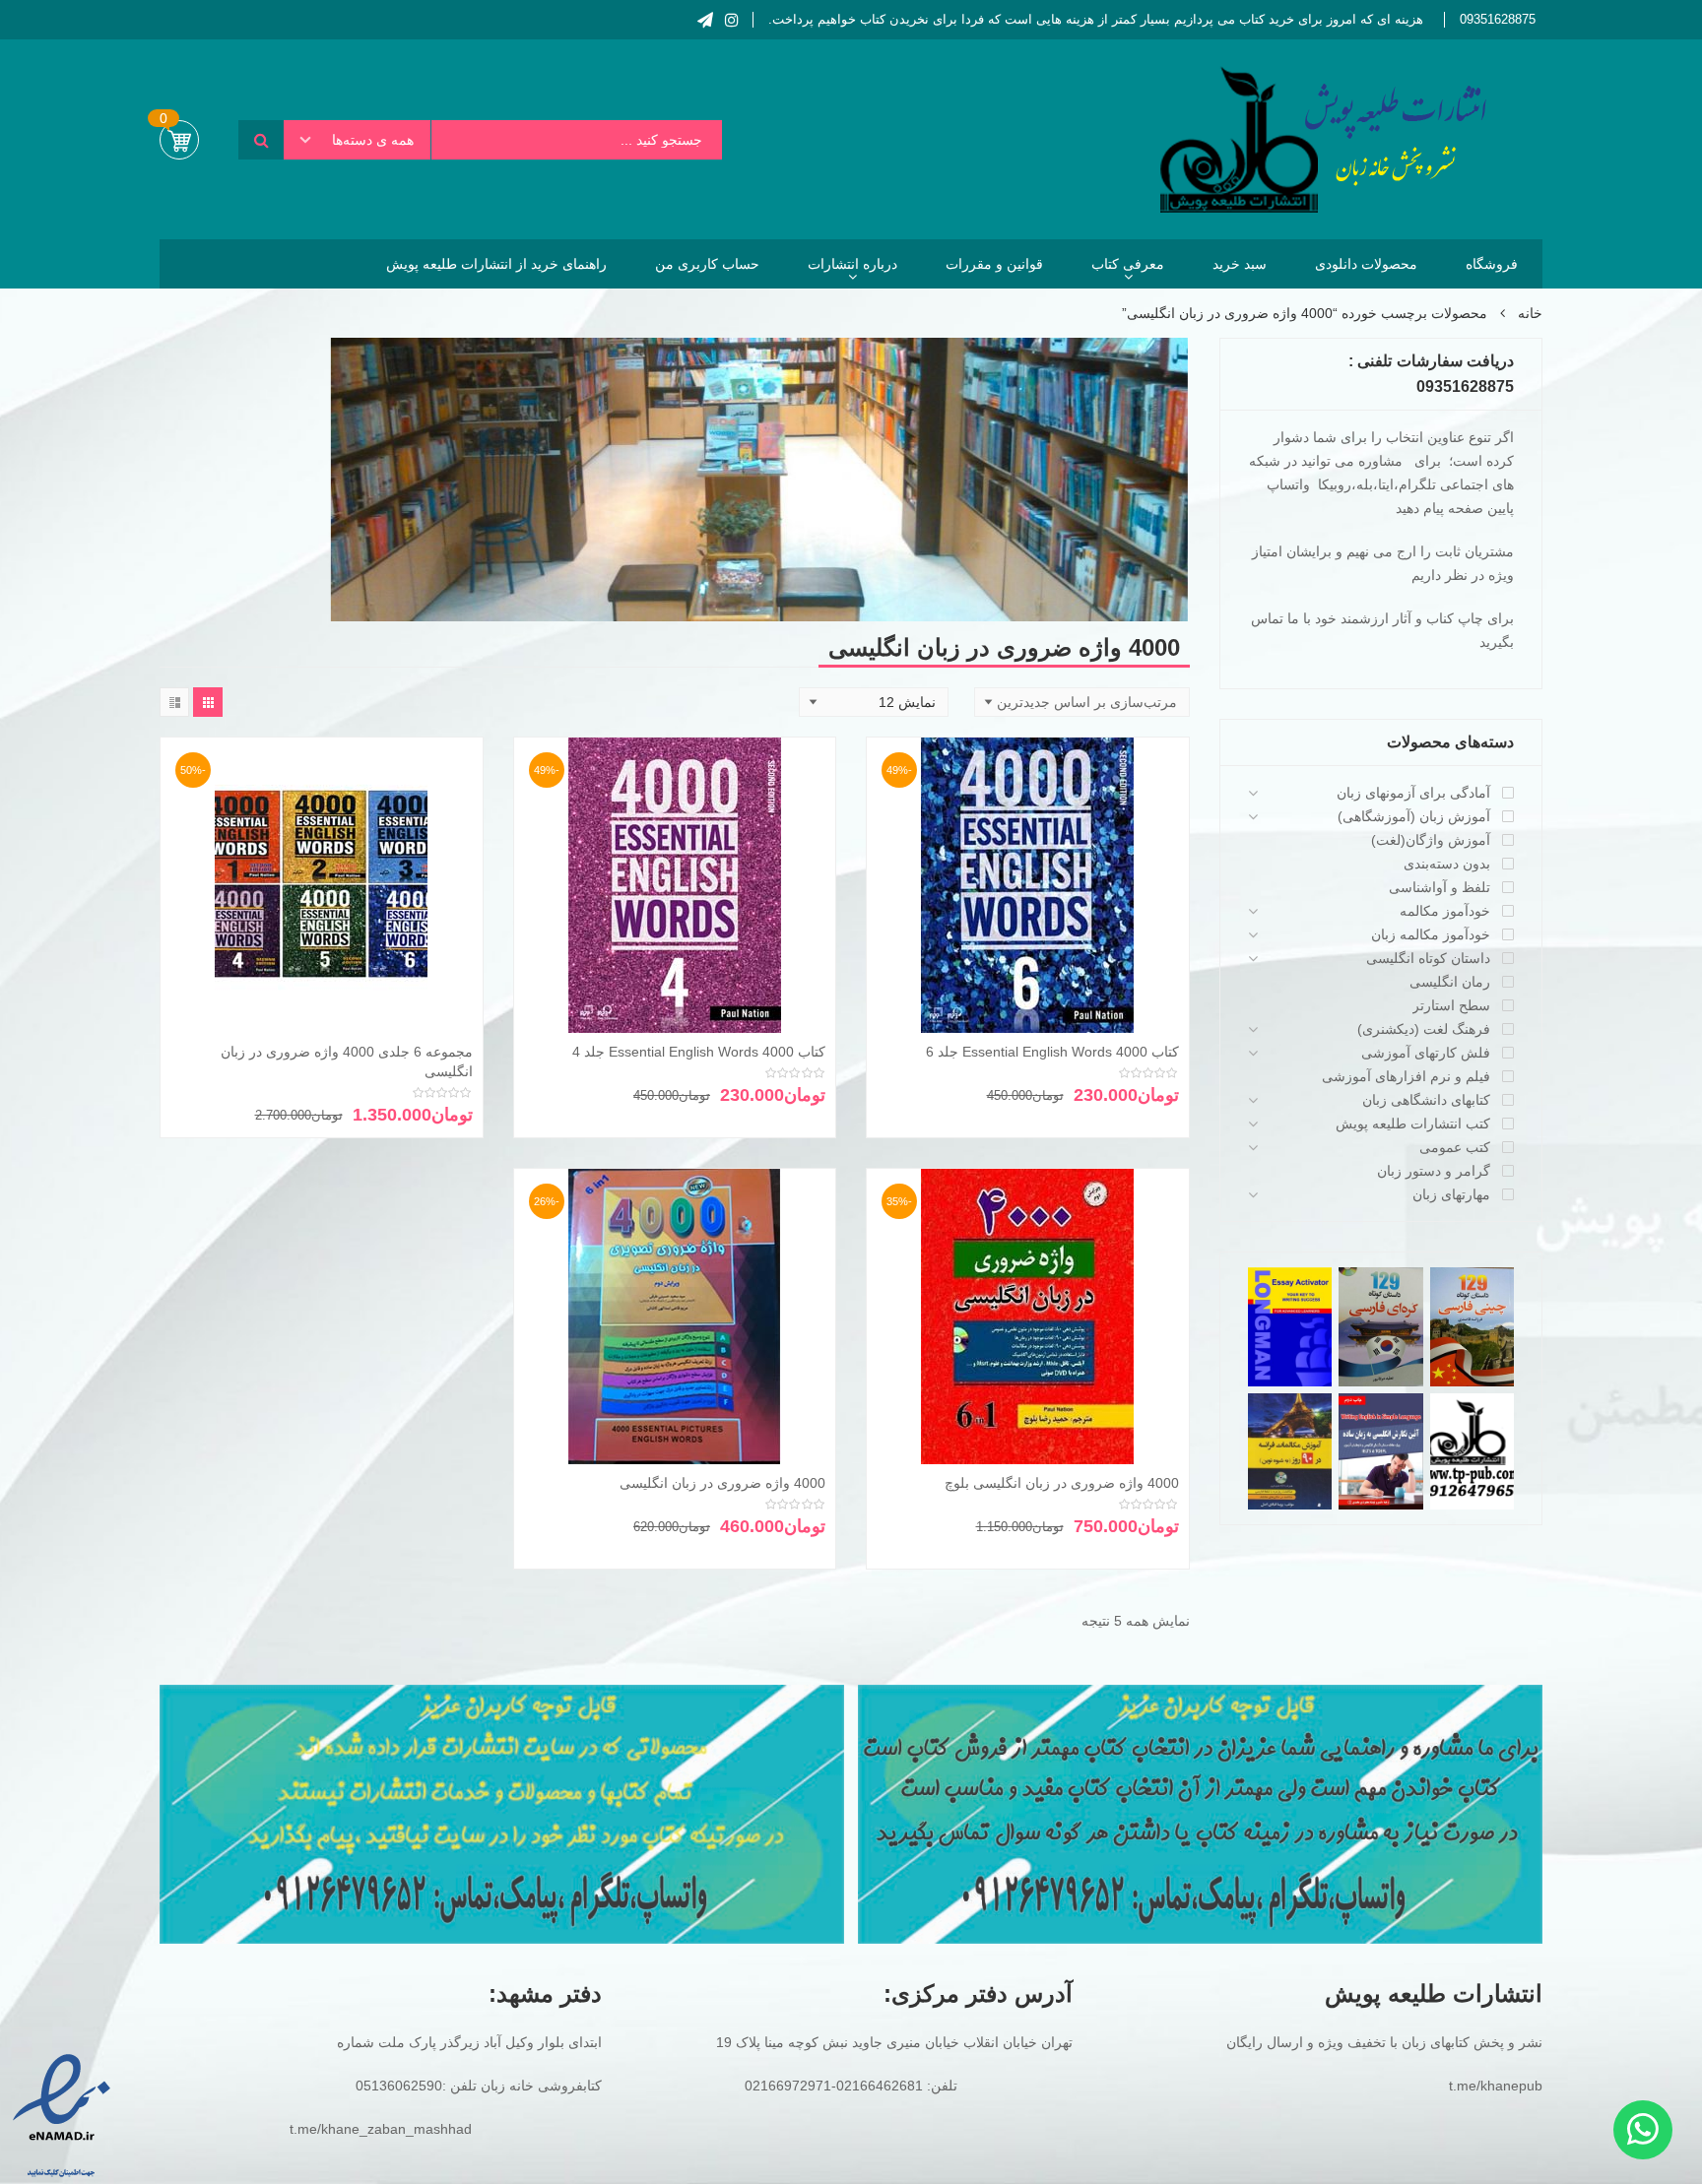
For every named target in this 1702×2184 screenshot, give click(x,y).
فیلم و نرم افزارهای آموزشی (1406, 1076)
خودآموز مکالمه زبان (1431, 934)
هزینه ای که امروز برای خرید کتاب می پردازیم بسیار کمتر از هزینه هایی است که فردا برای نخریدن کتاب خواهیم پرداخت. (1096, 19)
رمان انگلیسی (1450, 982)
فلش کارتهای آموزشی (1426, 1053)
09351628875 (1498, 19)
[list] (174, 702)
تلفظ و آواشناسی (1440, 887)
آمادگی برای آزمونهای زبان (1413, 793)
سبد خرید (1240, 264)
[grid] (208, 702)
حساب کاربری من (707, 264)
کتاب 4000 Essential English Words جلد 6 (1052, 1052)
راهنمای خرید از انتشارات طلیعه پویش (496, 264)
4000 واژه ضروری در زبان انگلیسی (722, 1483)
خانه (1530, 313)
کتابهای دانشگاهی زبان (1426, 1100)
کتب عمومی (1455, 1147)
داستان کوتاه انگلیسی (1428, 958)
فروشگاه (1492, 264)
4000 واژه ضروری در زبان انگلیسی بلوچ (1062, 1483)
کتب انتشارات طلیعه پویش (1413, 1124)
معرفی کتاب (1128, 264)
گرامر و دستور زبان (1434, 1171)
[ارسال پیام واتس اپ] (1643, 2130)
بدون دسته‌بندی (1447, 864)
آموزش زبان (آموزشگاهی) (1414, 816)
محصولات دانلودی (1366, 264)
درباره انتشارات (852, 264)
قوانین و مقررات (994, 264)
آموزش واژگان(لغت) (1431, 840)
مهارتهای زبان (1451, 1194)
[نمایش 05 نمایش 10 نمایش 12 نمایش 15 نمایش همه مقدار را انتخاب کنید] (874, 702)
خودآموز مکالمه (1445, 911)
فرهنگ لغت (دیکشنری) (1424, 1029)
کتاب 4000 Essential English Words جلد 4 (699, 1052)
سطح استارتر (1451, 1005)
